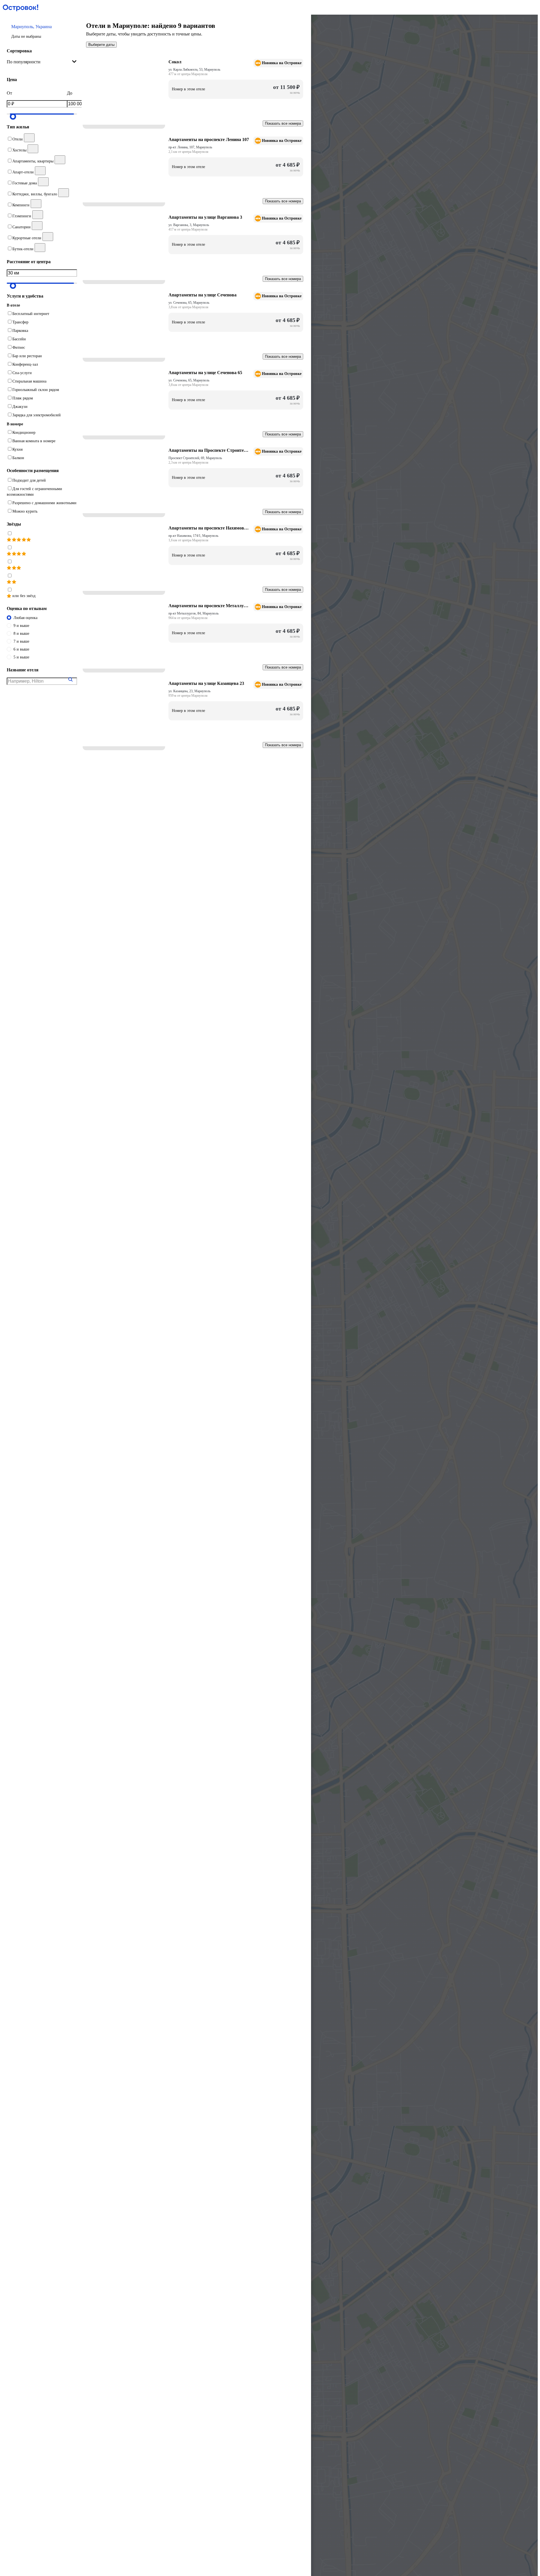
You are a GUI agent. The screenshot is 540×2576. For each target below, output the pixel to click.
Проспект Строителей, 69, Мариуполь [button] (195, 458)
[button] (42, 31)
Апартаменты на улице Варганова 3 (205, 217)
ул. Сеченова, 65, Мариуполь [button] (189, 303)
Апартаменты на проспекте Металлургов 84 (209, 606)
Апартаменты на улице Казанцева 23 (206, 683)
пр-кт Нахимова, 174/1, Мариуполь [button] (193, 536)
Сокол (175, 62)
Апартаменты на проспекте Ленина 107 (209, 139)
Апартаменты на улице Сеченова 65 (205, 373)
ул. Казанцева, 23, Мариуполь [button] (189, 691)
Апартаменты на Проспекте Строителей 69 (209, 450)
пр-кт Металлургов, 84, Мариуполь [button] (193, 613)
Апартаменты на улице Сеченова (202, 295)
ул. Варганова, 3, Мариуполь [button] (189, 225)
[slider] (13, 117)
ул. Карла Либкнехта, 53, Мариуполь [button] (194, 70)
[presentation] (42, 62)
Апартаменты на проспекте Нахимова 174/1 (209, 528)
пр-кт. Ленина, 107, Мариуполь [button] (190, 147)
